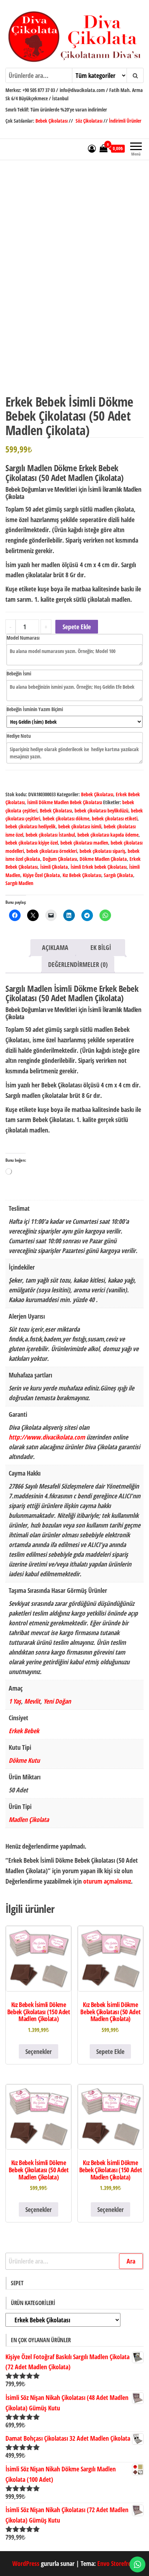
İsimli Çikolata (54, 867)
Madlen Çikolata (29, 1819)
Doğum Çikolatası (60, 859)
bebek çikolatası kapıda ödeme (108, 835)
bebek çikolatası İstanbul (50, 835)
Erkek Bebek (24, 1731)
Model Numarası (23, 638)
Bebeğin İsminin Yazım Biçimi (35, 709)
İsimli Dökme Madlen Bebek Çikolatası (65, 802)
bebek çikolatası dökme (66, 818)
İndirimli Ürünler (125, 121)
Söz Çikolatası (89, 121)
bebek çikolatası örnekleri (52, 851)
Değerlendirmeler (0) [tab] (78, 964)
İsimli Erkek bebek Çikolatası (99, 867)
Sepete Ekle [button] (110, 2051)
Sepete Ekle (77, 627)
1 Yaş (15, 1701)
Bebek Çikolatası (52, 121)
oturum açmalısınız (107, 1881)
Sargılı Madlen (19, 883)
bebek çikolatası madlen (84, 843)
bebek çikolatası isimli (80, 826)
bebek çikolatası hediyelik (31, 826)
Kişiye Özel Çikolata (41, 875)
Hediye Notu (19, 736)
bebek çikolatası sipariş (102, 851)
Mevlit (32, 1701)
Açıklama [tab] (55, 947)
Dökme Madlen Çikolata (103, 859)
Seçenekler (39, 2051)
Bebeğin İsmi (19, 673)
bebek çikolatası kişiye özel (32, 843)
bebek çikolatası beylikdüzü (101, 811)
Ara (131, 2261)
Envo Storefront (117, 2563)
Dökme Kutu (24, 1760)
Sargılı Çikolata (118, 875)
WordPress (26, 2563)
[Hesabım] (92, 148)
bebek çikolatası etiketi (115, 818)
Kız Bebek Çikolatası (82, 875)
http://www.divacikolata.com (47, 1437)
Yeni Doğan (57, 1701)
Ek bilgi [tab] (101, 947)
